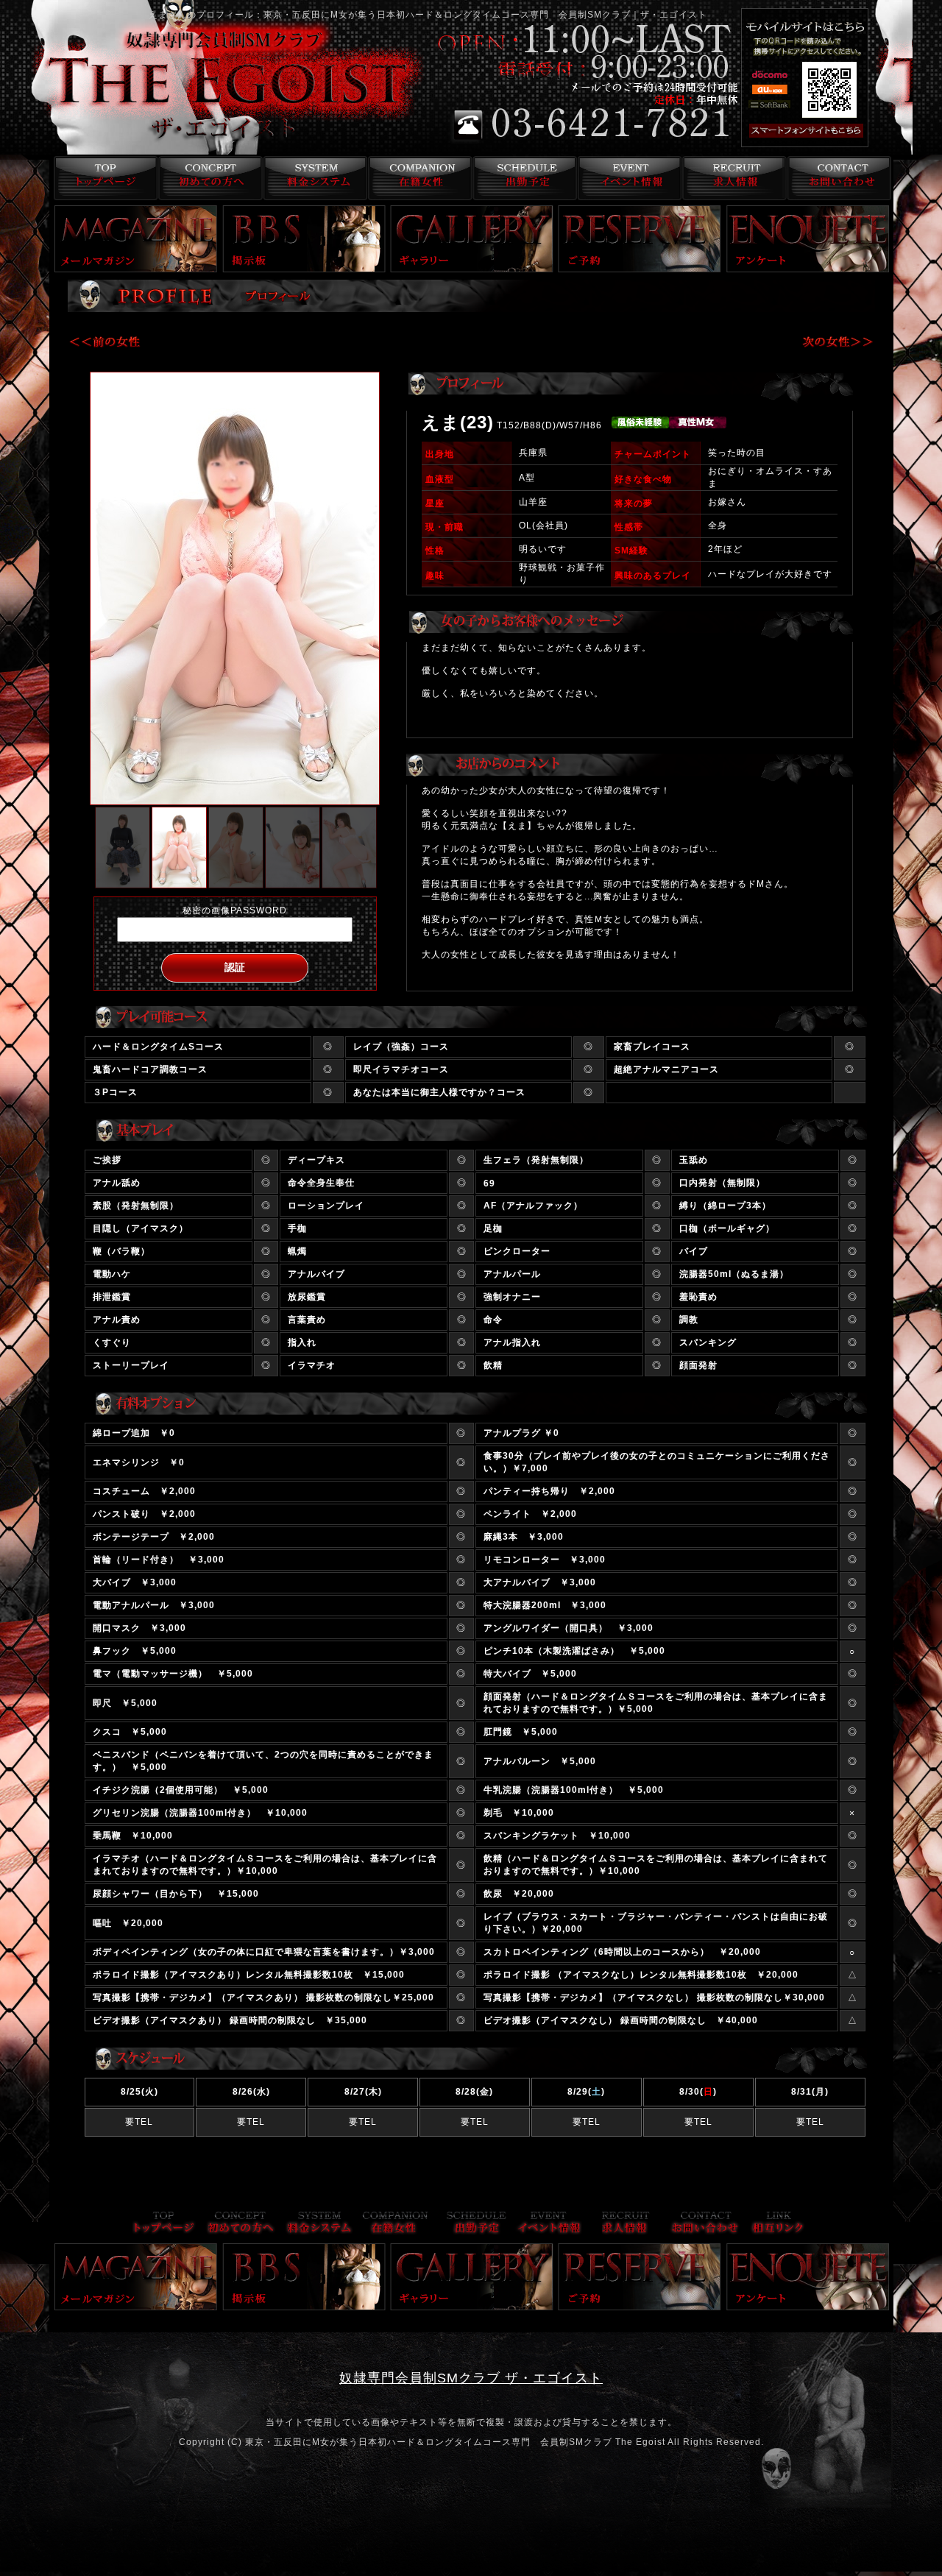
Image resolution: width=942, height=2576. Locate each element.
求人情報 (733, 178)
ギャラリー (472, 239)
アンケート (808, 239)
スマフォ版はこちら (826, 131)
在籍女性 (418, 178)
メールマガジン (136, 239)
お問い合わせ (839, 178)
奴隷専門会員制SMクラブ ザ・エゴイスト (471, 2378)
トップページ (102, 178)
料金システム (312, 178)
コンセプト (207, 178)
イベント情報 (628, 178)
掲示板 (304, 239)
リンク (778, 2224)
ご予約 (640, 239)
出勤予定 (523, 178)
